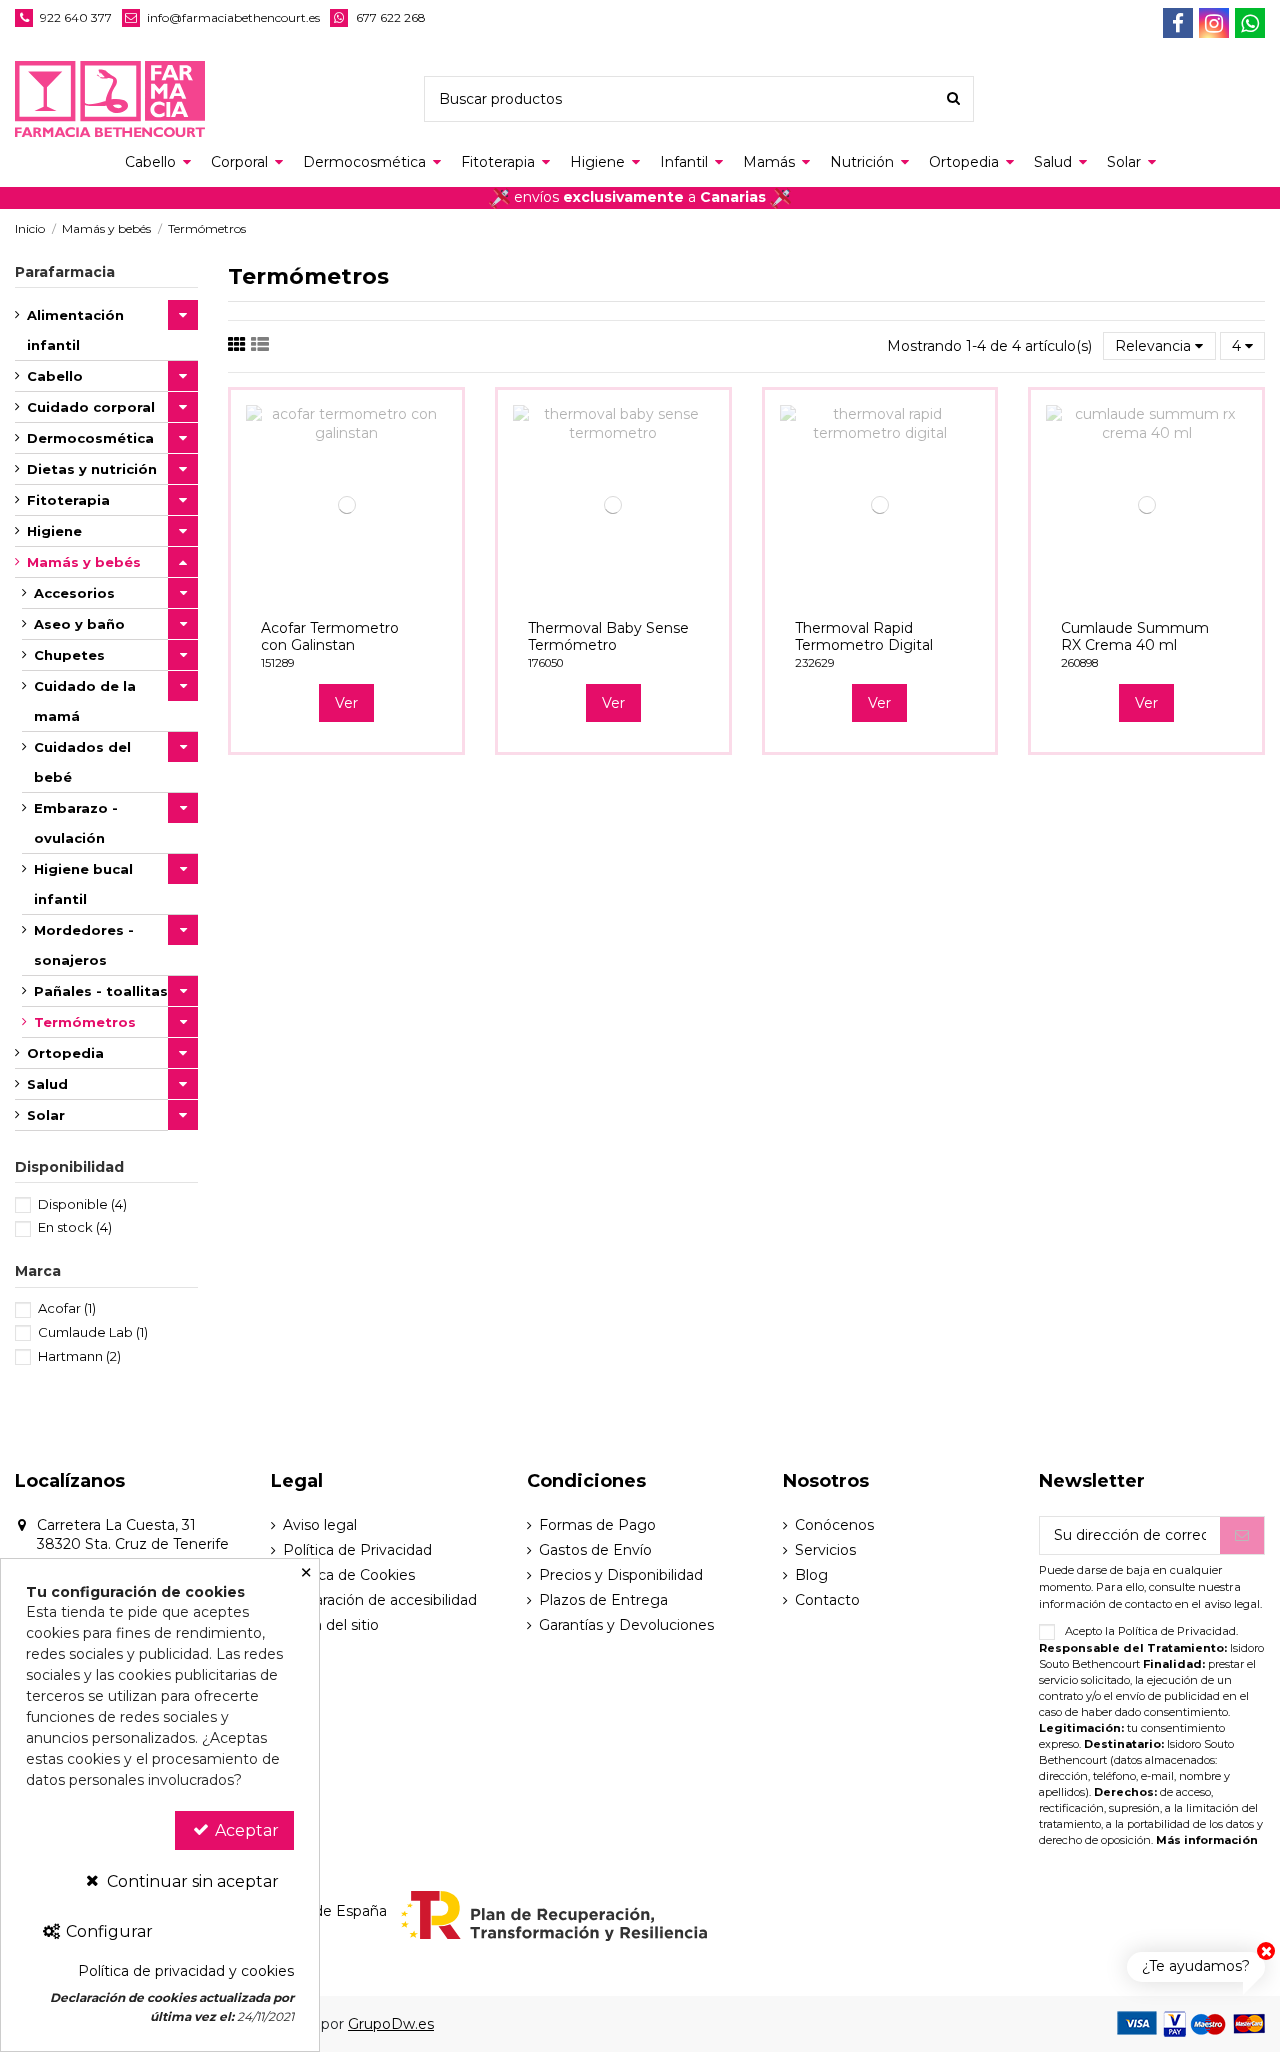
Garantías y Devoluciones (626, 1625)
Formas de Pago (597, 1525)
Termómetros (85, 1022)
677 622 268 (391, 17)
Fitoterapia (68, 500)
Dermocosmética (90, 438)
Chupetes (69, 655)
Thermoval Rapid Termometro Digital (864, 636)
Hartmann (79, 1356)
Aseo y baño (79, 624)
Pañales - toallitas (101, 991)
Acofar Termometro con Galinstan (330, 636)
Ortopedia (65, 1053)
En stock (75, 1227)
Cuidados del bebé (82, 762)
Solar (46, 1115)
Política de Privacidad (357, 1550)
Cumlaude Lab (93, 1332)
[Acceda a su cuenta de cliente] (1211, 99)
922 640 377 (76, 17)
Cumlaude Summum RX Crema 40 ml (1135, 636)
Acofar (67, 1308)
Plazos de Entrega (603, 1600)
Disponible (82, 1204)
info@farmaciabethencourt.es (233, 17)
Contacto (827, 1600)
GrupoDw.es (391, 2024)
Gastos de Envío (595, 1550)
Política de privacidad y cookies (186, 1971)
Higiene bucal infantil (83, 884)
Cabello (55, 376)
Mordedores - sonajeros (84, 945)
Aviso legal (320, 1525)
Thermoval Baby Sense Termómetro (608, 636)
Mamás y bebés (84, 562)
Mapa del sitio (331, 1625)
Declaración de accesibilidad (380, 1600)
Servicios (825, 1550)
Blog (811, 1575)
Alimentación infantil (75, 330)
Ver (346, 703)
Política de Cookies (349, 1575)
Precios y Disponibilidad (621, 1575)
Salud (47, 1084)
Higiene (54, 531)
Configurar (107, 1931)
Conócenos (834, 1525)
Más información (1207, 1840)
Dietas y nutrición (92, 469)
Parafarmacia (65, 272)
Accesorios (74, 593)
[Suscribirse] (1242, 1536)
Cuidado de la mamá (85, 701)
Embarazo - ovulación (76, 823)
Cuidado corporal (91, 407)
